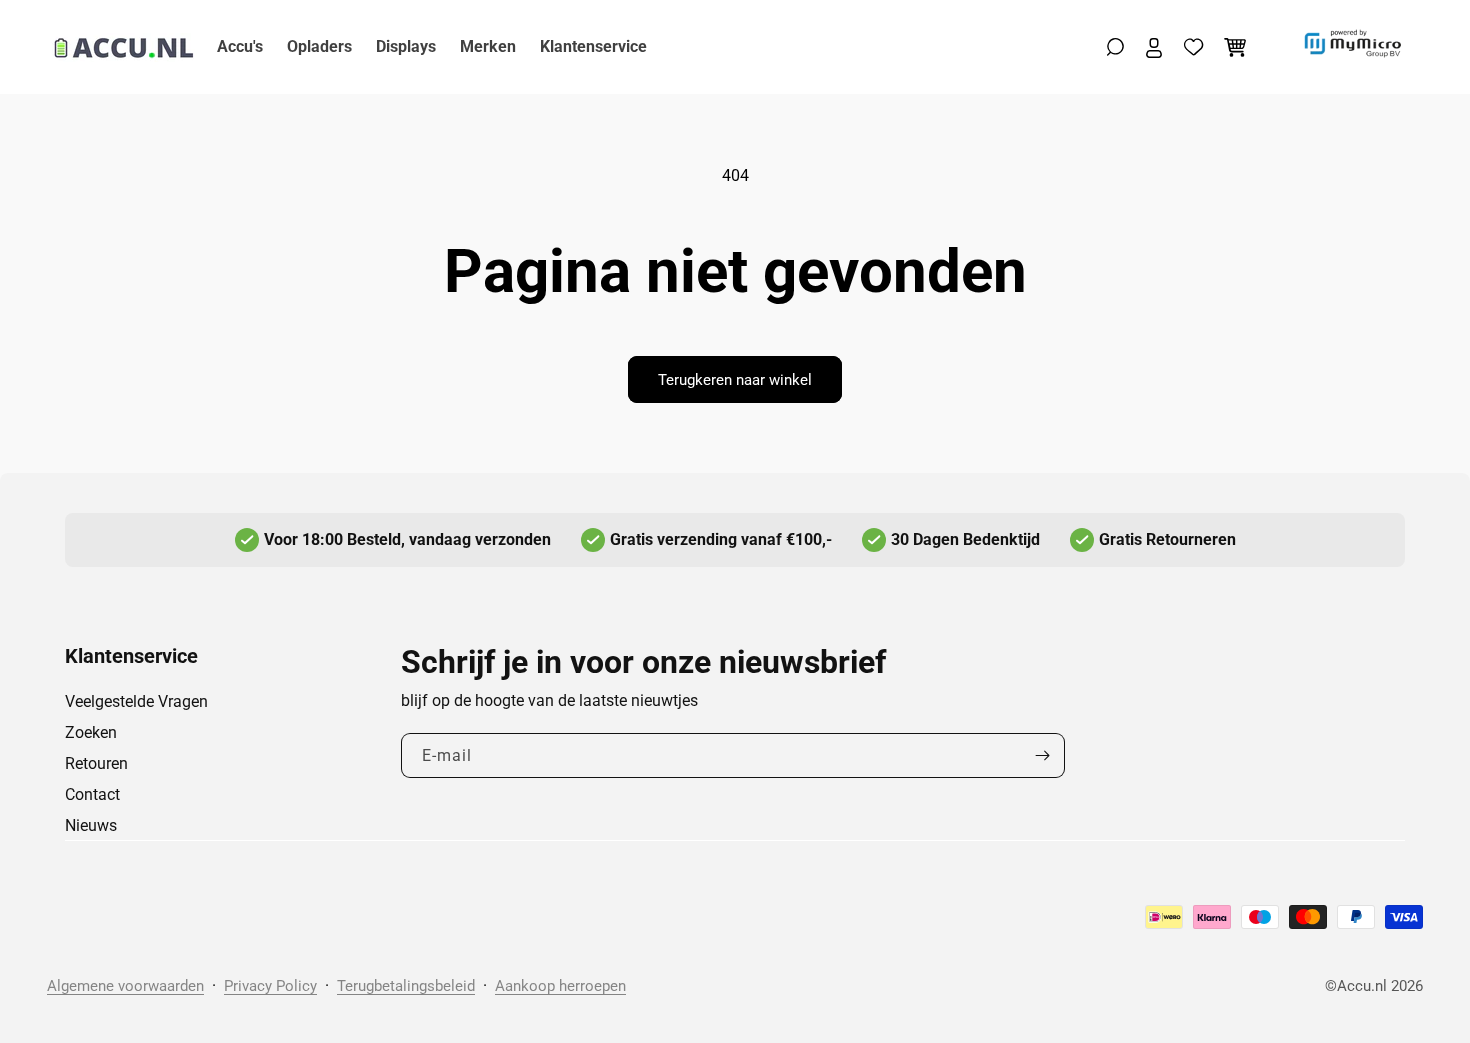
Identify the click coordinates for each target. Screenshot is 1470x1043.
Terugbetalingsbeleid (406, 986)
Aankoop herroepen (560, 986)
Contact (92, 794)
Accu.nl (1362, 986)
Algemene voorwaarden (125, 986)
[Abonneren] (1042, 755)
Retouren (96, 763)
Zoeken (91, 732)
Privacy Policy (270, 986)
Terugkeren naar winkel (735, 380)
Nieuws (91, 825)
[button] (1115, 47)
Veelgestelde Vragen (136, 701)
